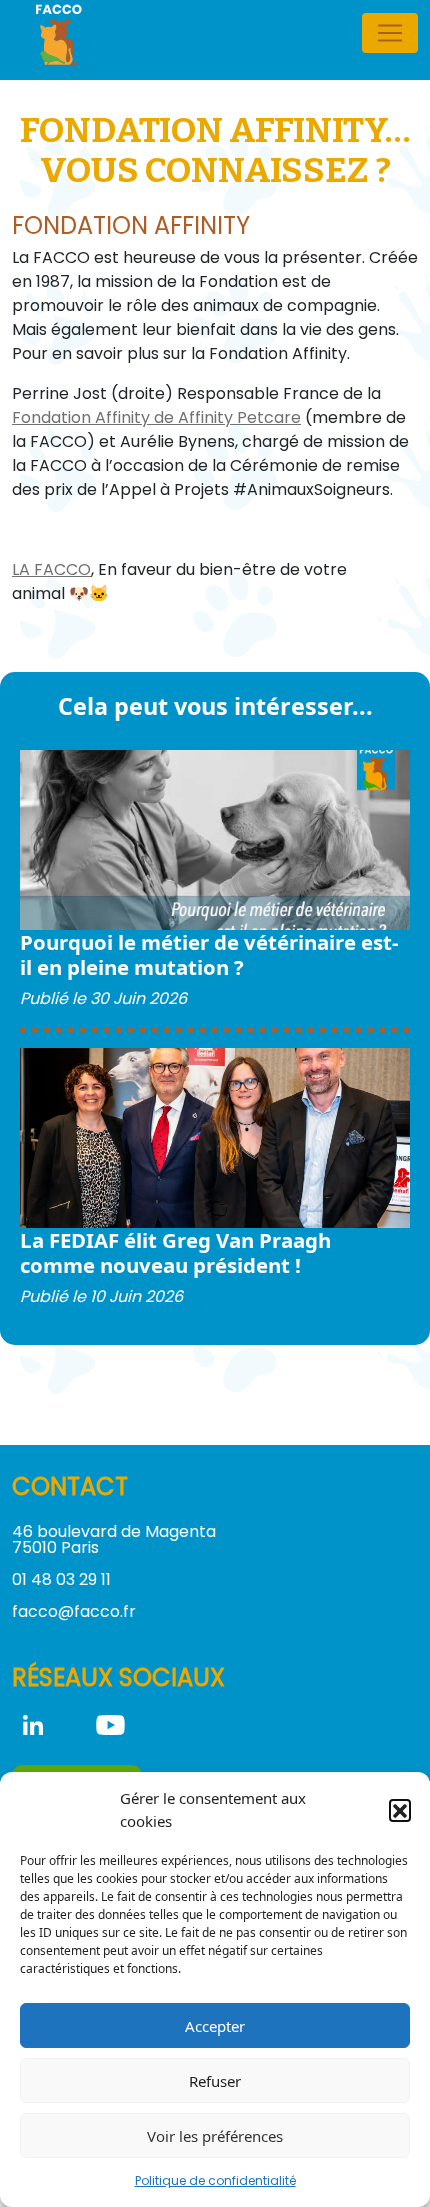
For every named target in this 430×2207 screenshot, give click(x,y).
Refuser (215, 2081)
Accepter (215, 2026)
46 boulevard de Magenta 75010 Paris (114, 1539)
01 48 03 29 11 (61, 1579)
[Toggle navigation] (390, 33)
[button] (400, 1810)
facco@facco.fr (74, 1611)
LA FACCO (51, 569)
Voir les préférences (215, 2136)
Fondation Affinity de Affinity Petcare (156, 417)
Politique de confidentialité (215, 2180)
